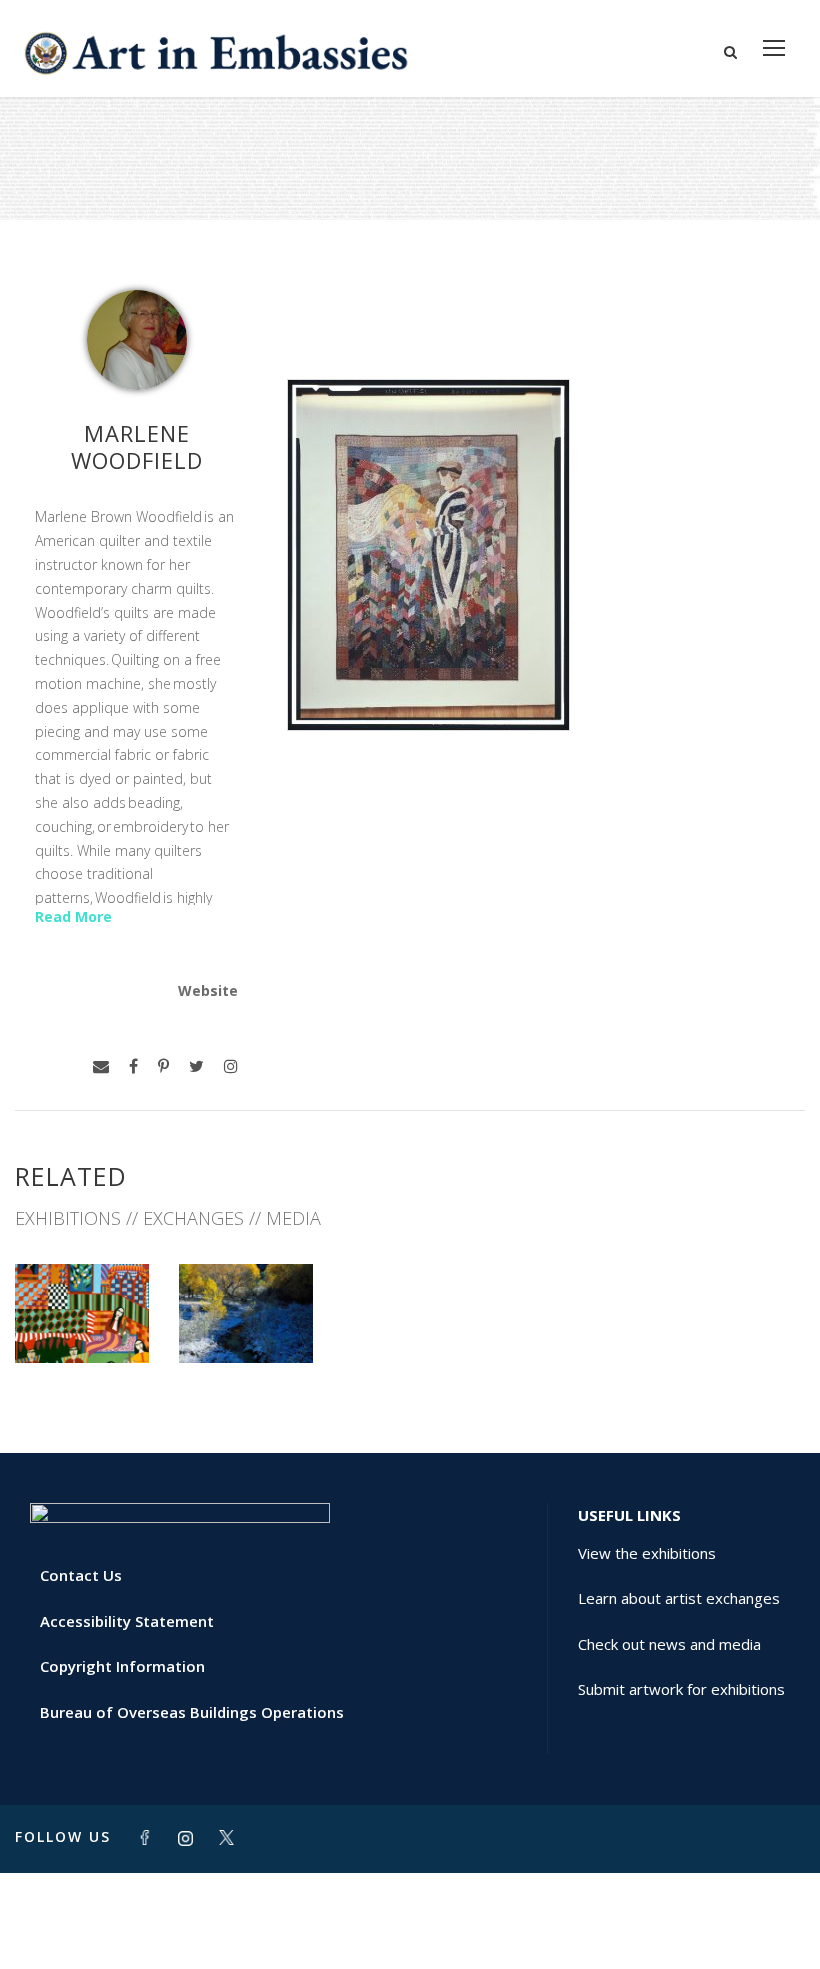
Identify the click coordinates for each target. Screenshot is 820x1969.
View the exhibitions (647, 1553)
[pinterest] (163, 1066)
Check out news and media (669, 1644)
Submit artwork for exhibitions (681, 1689)
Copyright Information (122, 1666)
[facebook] (133, 1066)
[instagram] (231, 1066)
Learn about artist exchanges (679, 1598)
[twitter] (196, 1066)
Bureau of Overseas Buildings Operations (192, 1712)
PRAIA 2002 (246, 1318)
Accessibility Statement (127, 1621)
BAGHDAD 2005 (82, 1318)
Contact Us (81, 1575)
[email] (101, 1066)
